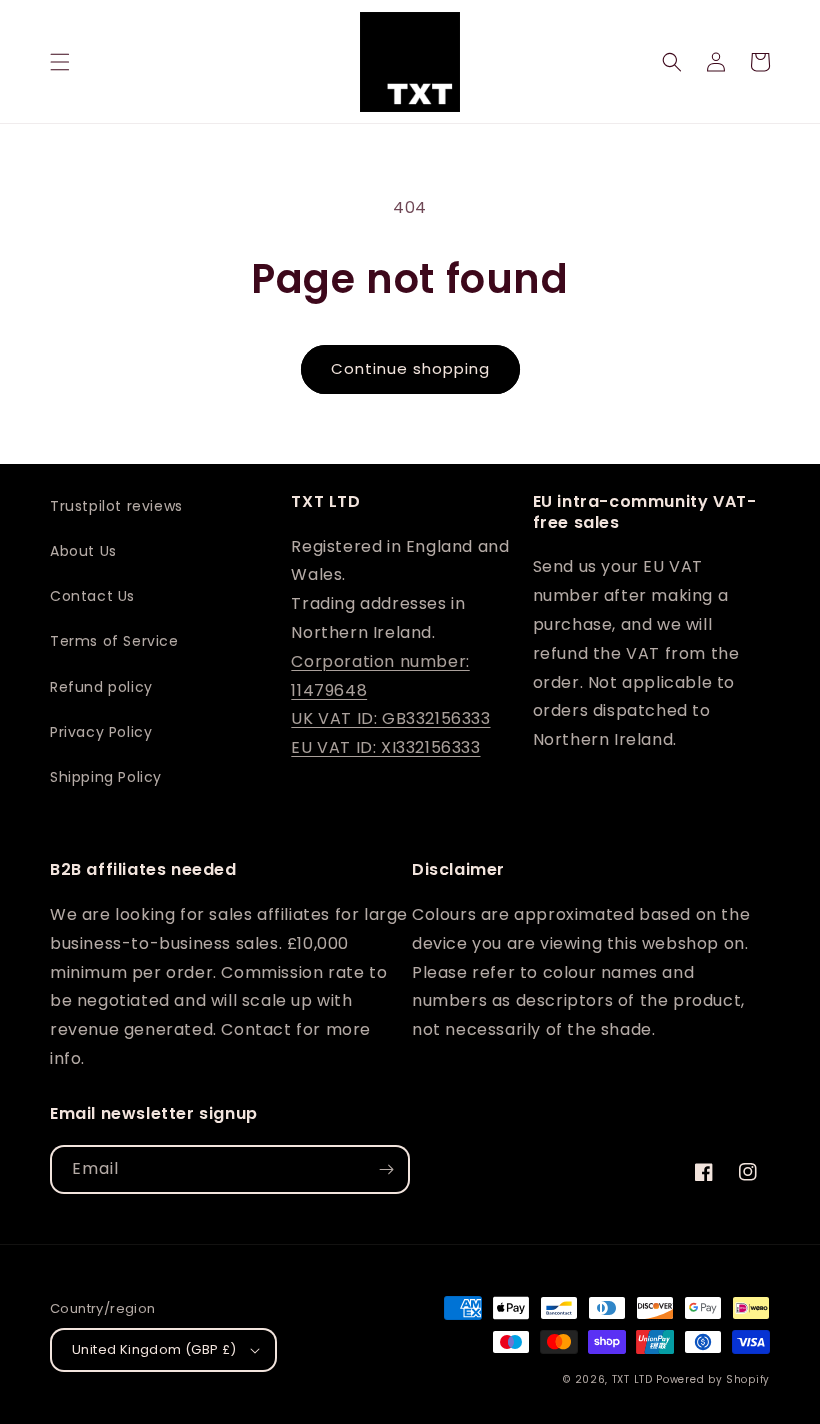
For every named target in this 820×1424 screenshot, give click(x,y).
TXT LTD (632, 1379)
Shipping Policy (106, 777)
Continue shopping (410, 368)
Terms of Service (114, 641)
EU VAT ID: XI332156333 (385, 747)
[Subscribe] (386, 1169)
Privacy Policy (101, 732)
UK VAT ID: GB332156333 (390, 718)
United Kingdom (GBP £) (154, 1349)
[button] (60, 62)
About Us (83, 551)
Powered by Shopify (713, 1379)
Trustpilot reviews (116, 506)
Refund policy (101, 687)
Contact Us (92, 596)
